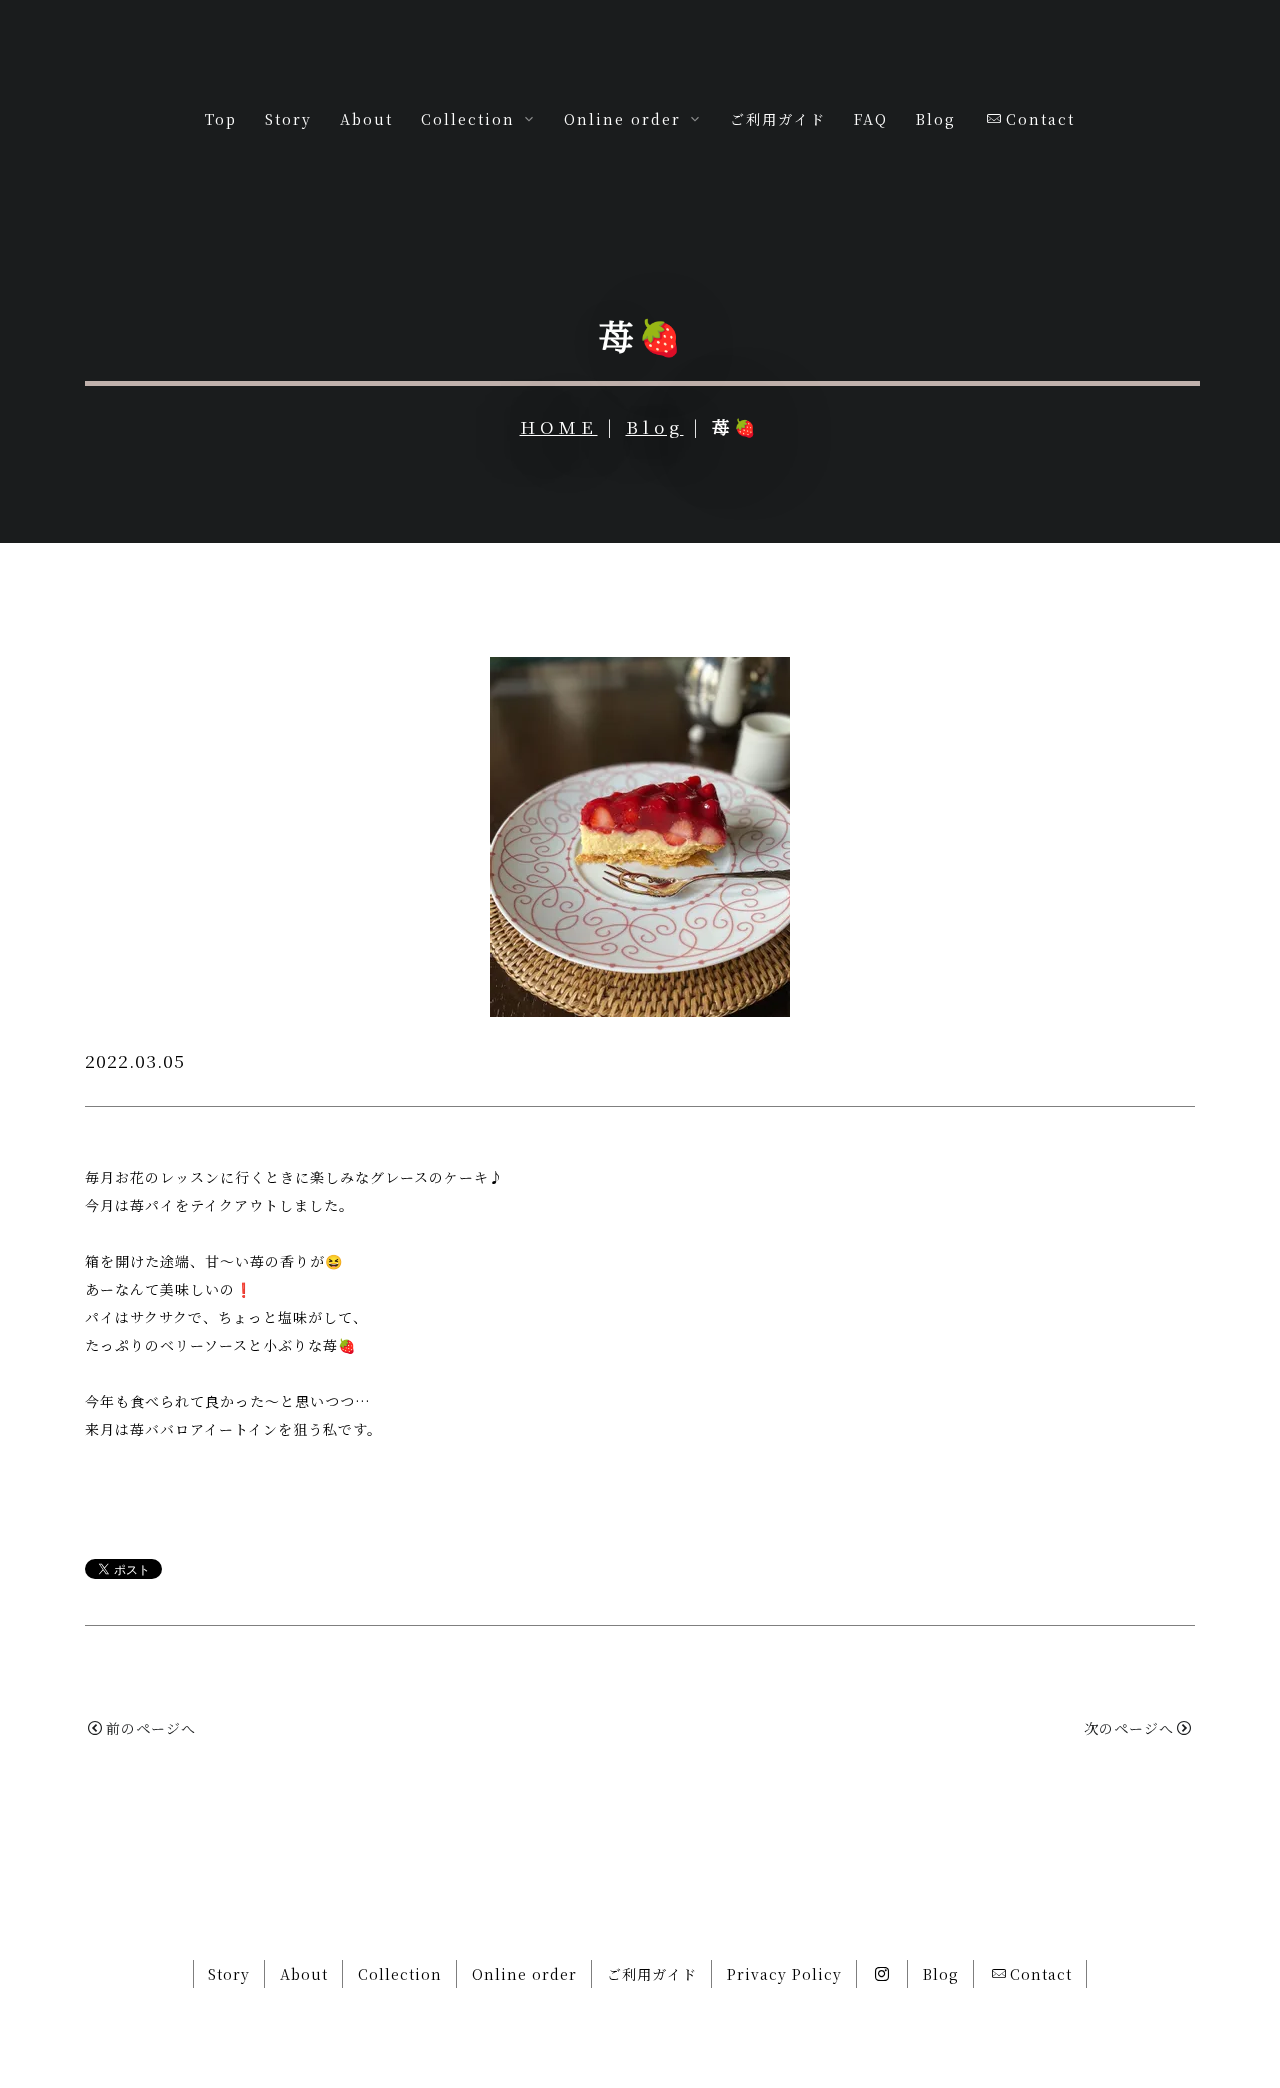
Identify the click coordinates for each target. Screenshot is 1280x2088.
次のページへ (1129, 1728)
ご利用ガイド (778, 119)
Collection (400, 1974)
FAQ (871, 119)
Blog (936, 119)
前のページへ (151, 1728)
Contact (1040, 119)
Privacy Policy (784, 1974)
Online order (524, 1974)
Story (288, 119)
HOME (559, 426)
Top (221, 119)
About (366, 119)
